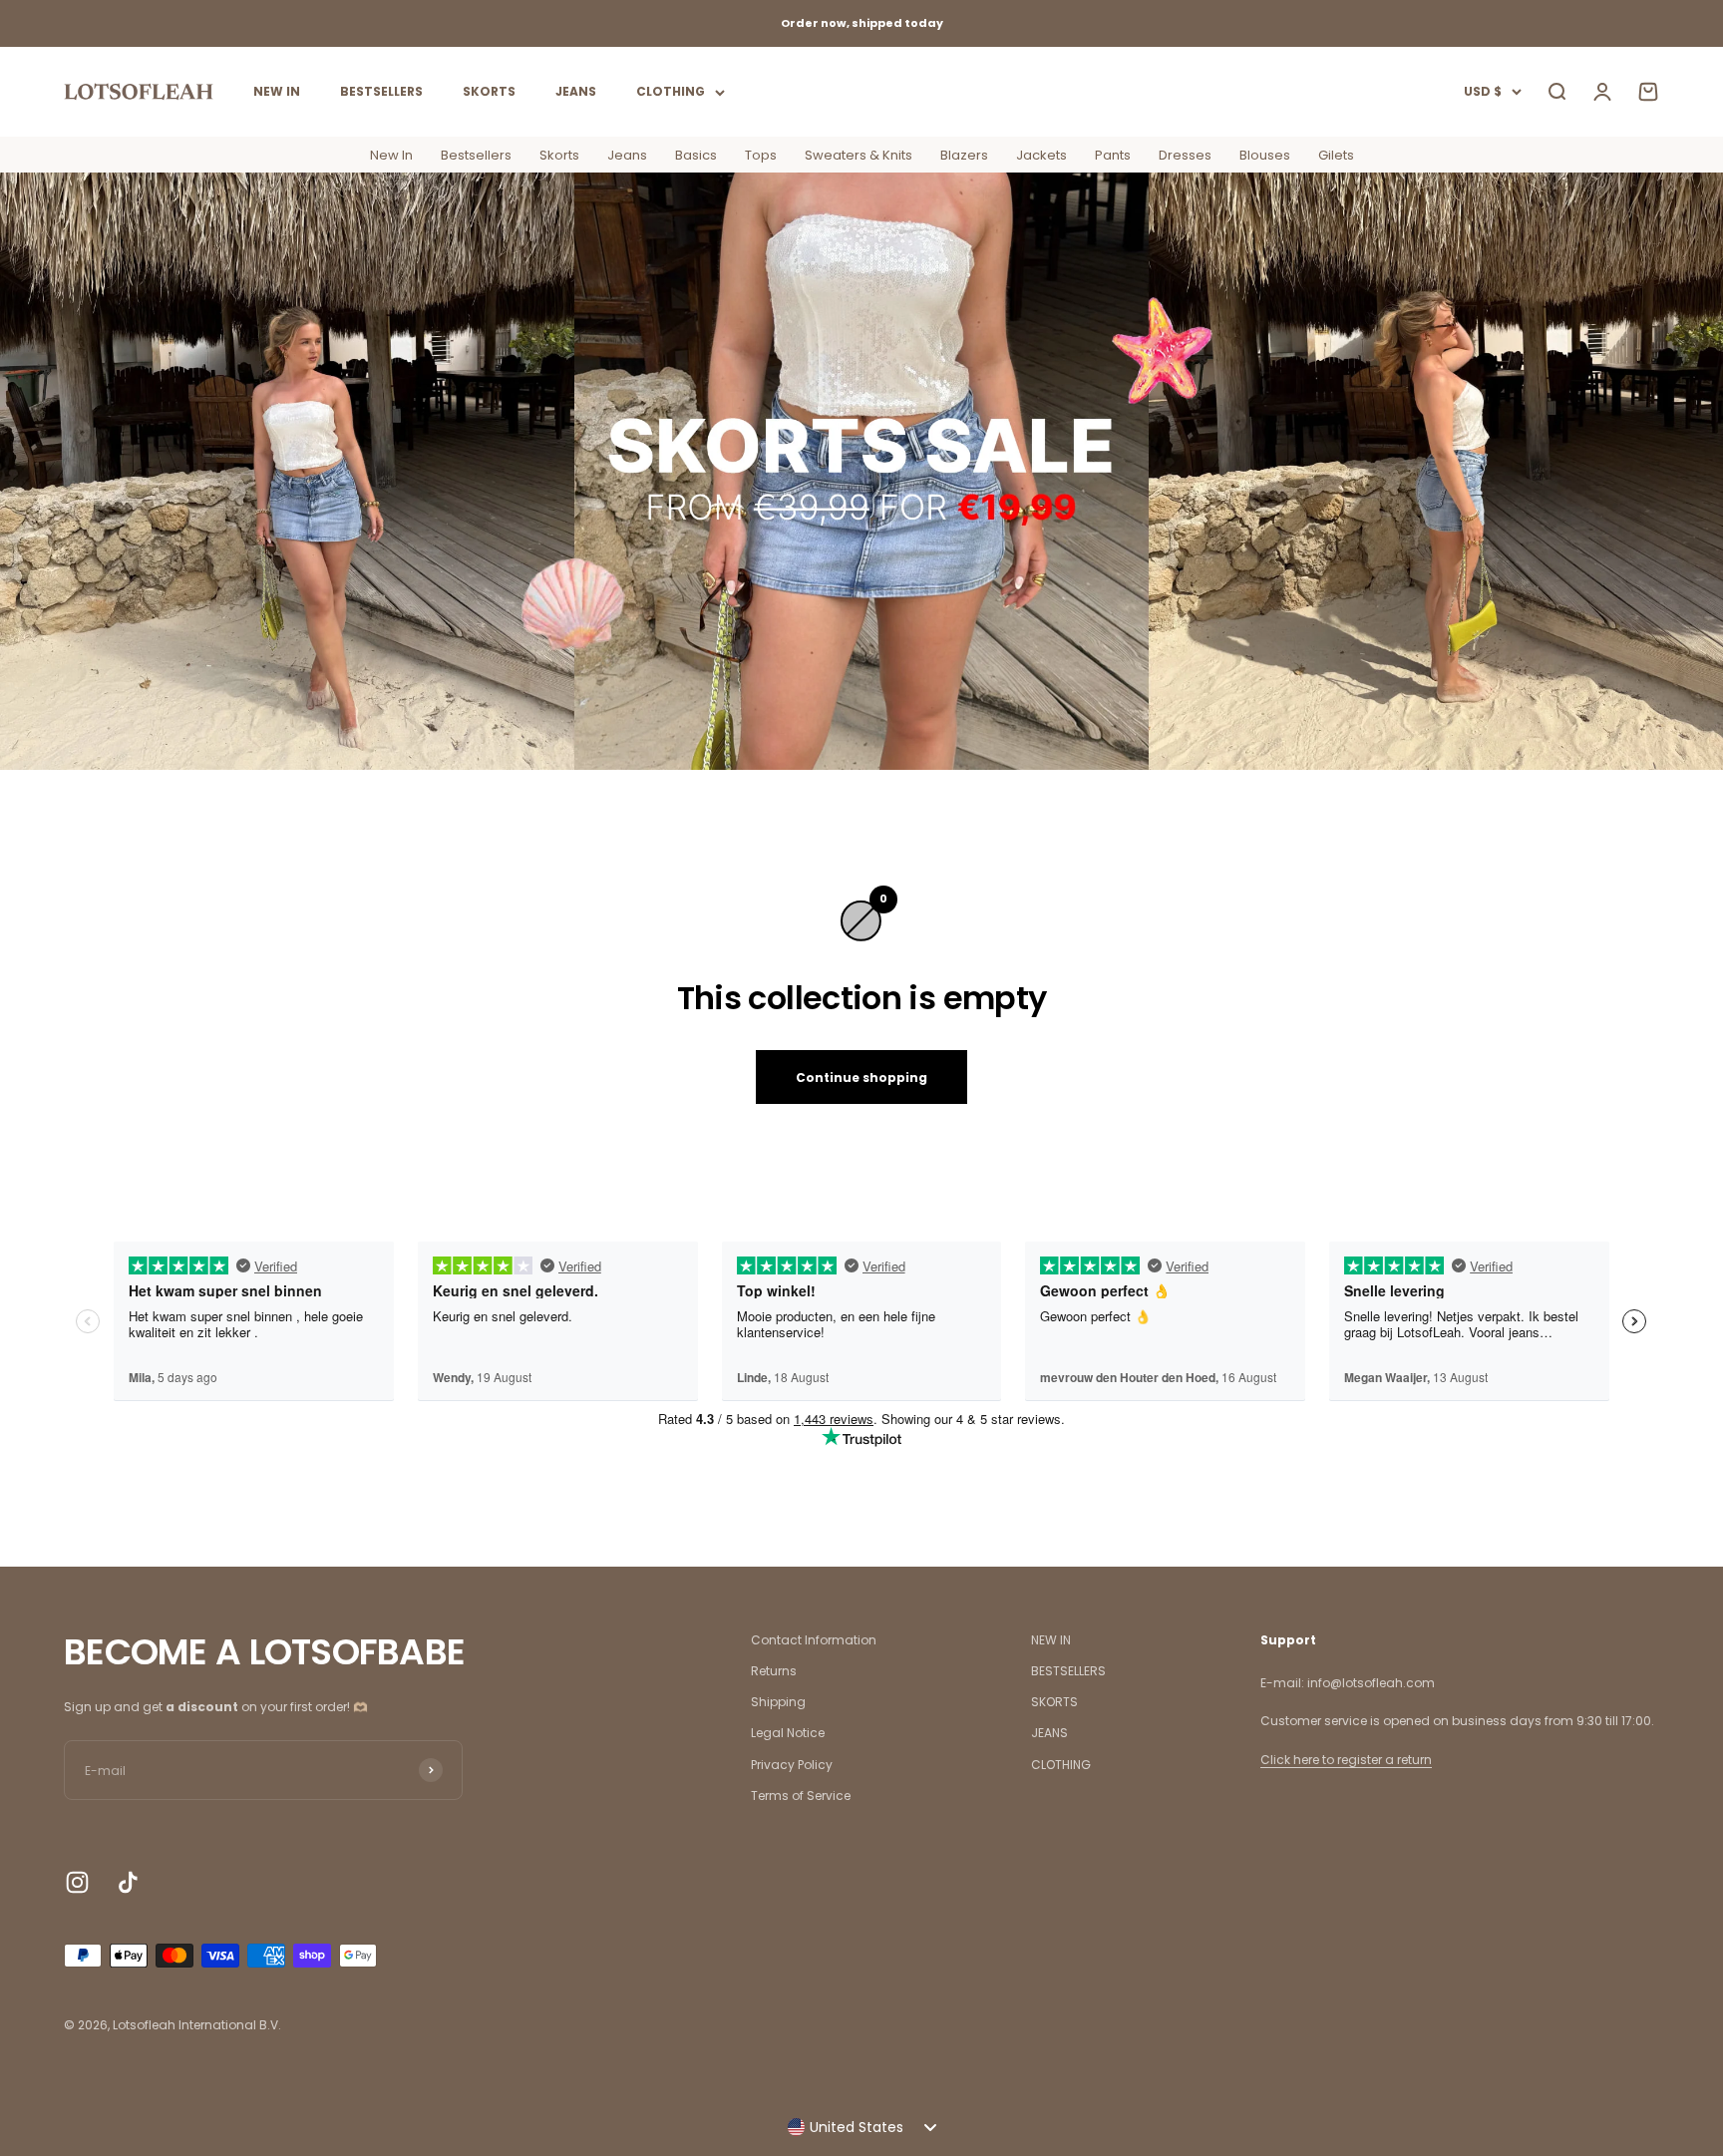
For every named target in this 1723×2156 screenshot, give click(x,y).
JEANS (576, 91)
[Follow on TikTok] (128, 1882)
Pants (1113, 155)
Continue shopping (861, 1078)
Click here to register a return (1346, 1760)
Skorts (559, 155)
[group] (861, 471)
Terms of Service (801, 1796)
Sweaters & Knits (859, 155)
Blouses (1265, 155)
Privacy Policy (792, 1765)
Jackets (1041, 155)
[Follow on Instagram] (77, 1882)
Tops (761, 155)
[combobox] (861, 2127)
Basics (696, 155)
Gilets (1336, 155)
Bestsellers (476, 155)
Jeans (627, 155)
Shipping (778, 1702)
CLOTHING (671, 91)
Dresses (1185, 155)
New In (391, 155)
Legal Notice (788, 1733)
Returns (774, 1671)
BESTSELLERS (381, 91)
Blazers (964, 155)
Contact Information (814, 1640)
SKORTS (489, 91)
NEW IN (277, 91)
